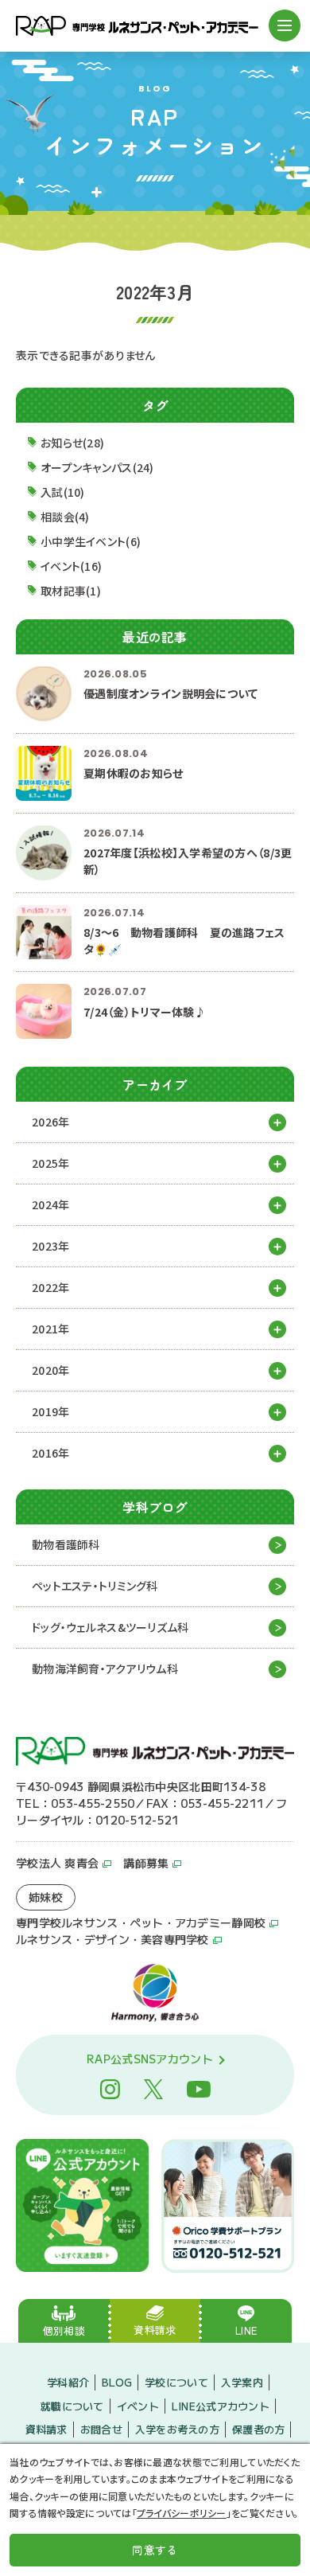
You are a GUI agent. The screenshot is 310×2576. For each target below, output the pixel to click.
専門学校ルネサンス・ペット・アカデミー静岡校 (141, 1922)
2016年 (50, 1453)
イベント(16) (71, 566)
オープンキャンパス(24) (97, 467)
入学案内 (242, 2382)
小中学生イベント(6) (91, 541)
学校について (176, 2382)
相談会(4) (65, 517)
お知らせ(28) (72, 443)
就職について (72, 2406)
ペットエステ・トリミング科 (95, 1586)
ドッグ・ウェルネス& (110, 1627)
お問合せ (101, 2429)
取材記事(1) (71, 591)
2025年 (50, 1163)
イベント (138, 2406)
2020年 (50, 1370)
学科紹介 (68, 2382)
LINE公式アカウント (221, 2406)
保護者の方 (258, 2429)
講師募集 (146, 1863)
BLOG (117, 2382)
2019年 (50, 1411)
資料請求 (46, 2429)
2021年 (50, 1329)
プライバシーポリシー (182, 2513)
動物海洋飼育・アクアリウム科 (105, 1669)
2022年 (50, 1287)
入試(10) (63, 492)
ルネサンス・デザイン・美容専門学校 (112, 1939)
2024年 (50, 1204)
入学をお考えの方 (177, 2429)
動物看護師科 (66, 1544)
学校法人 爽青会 (57, 1863)
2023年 (50, 1246)
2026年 (50, 1122)
